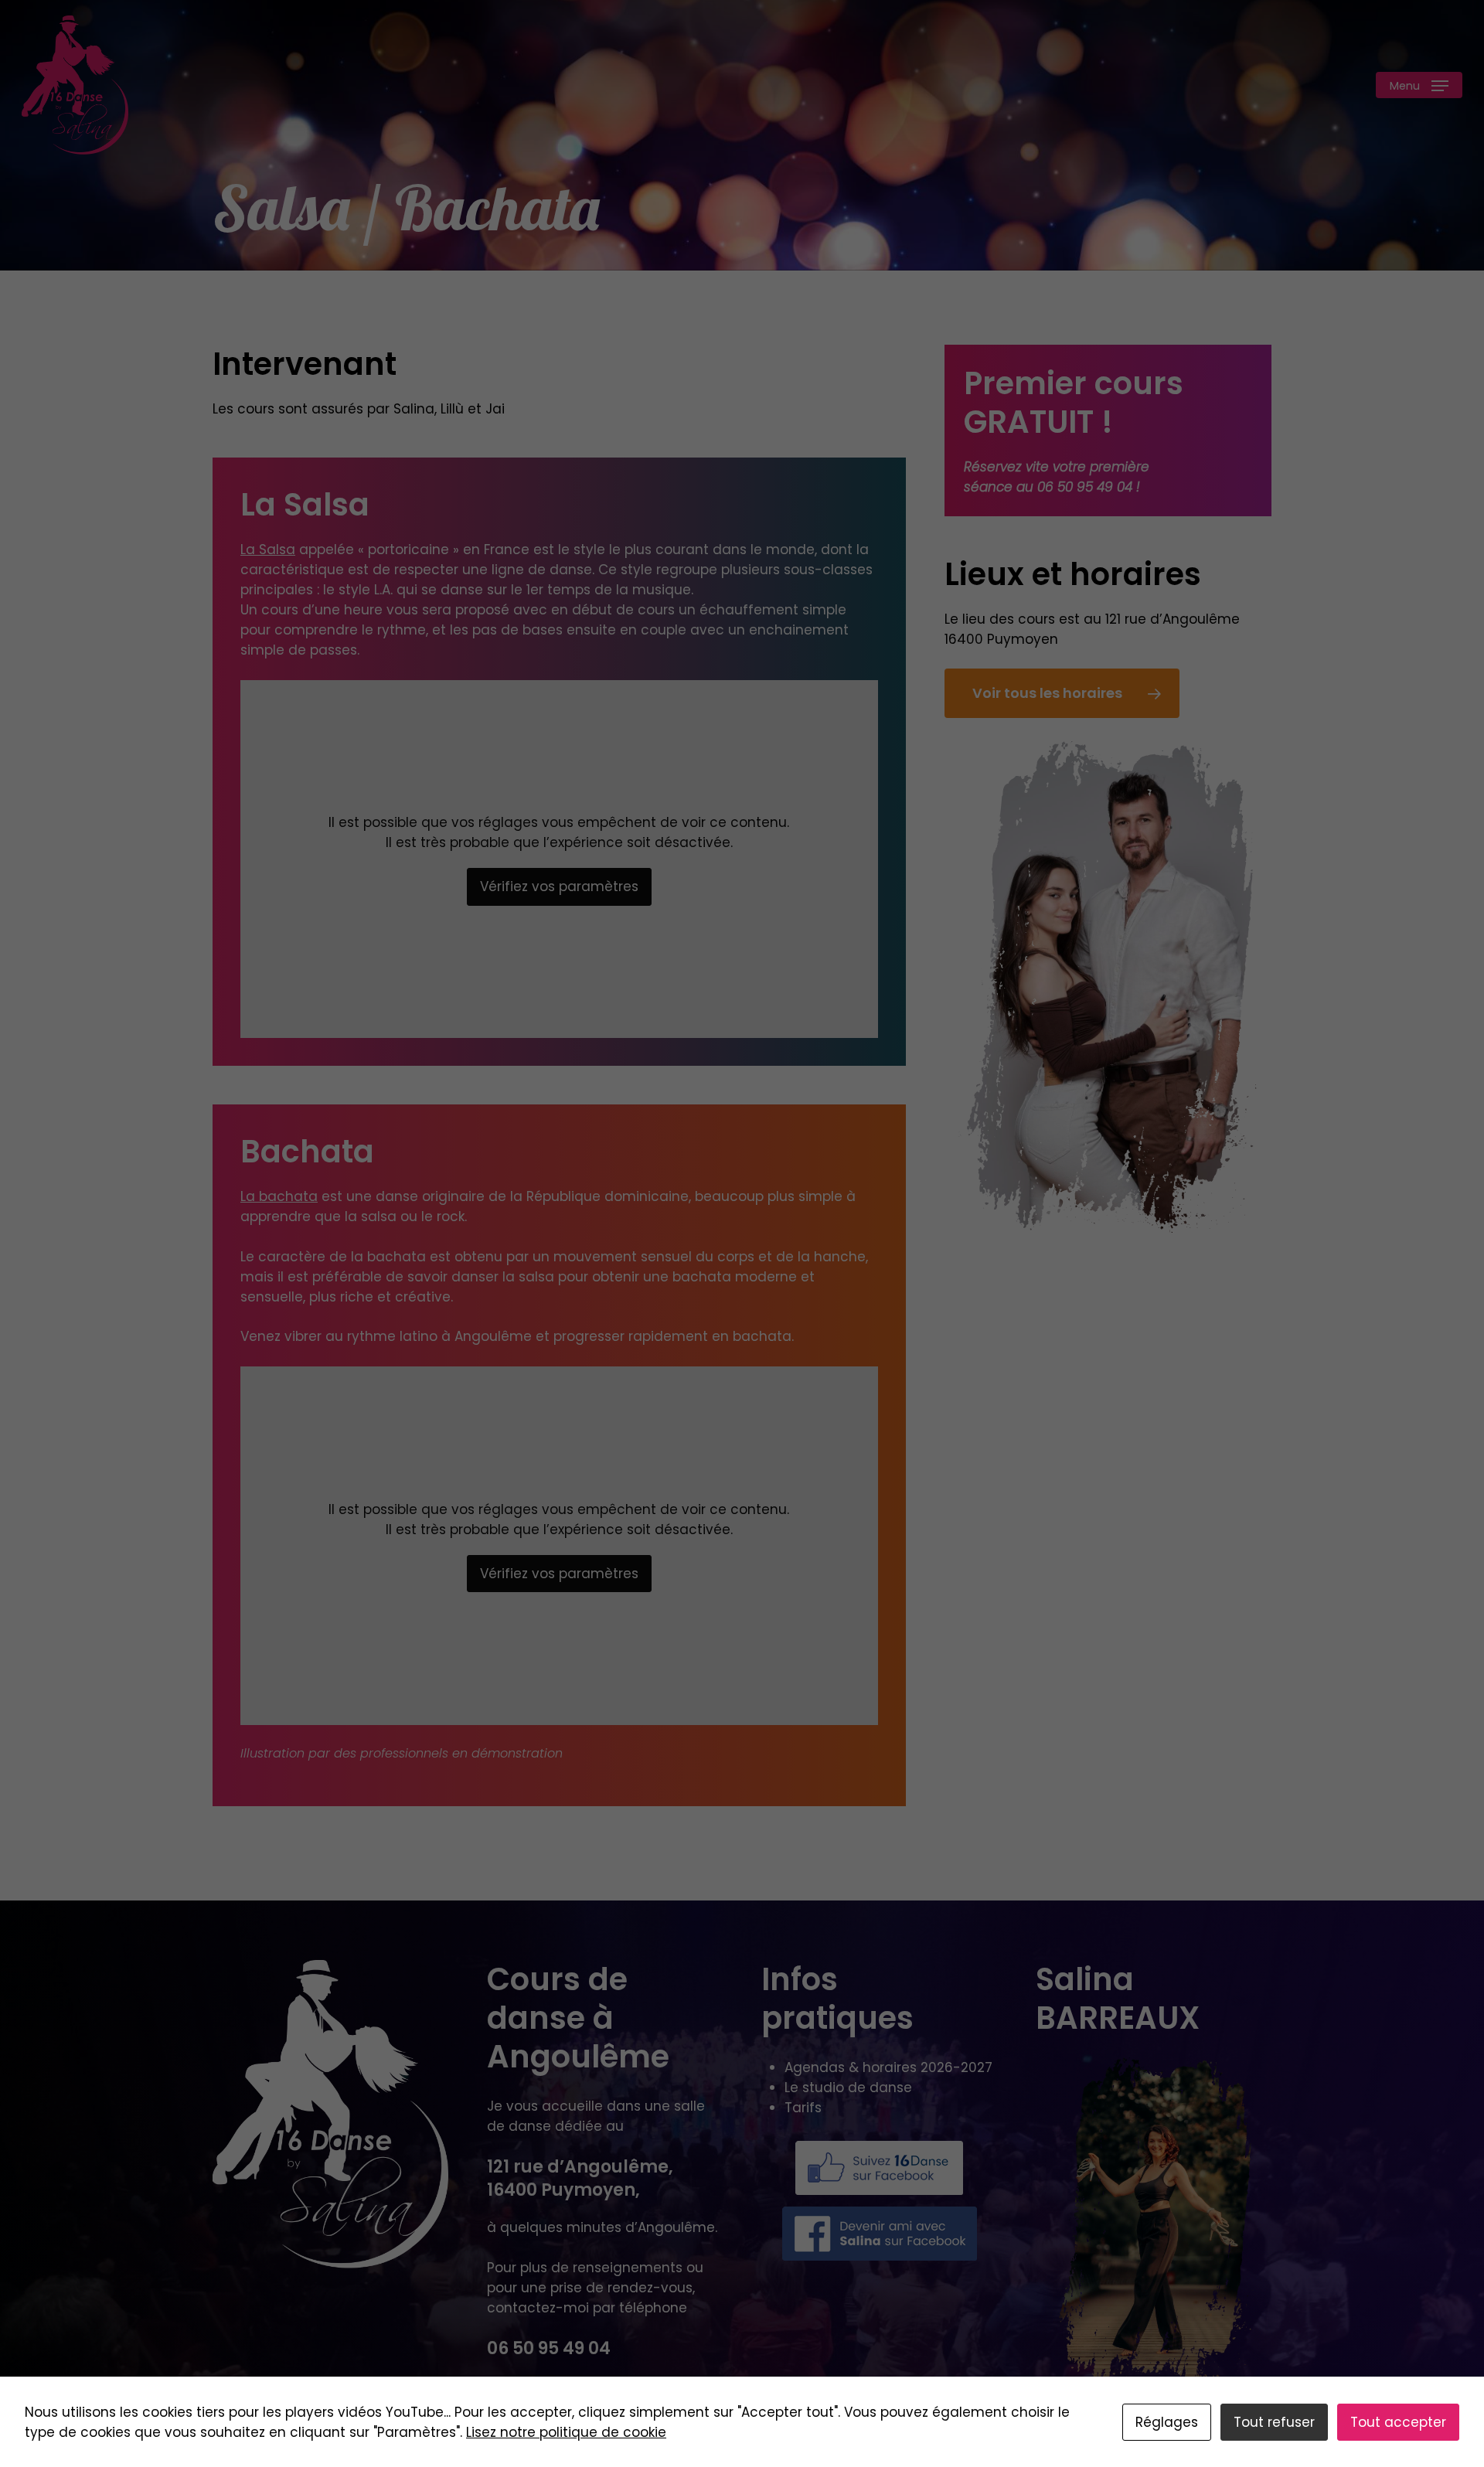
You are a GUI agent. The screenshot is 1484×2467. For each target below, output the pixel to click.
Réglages (1167, 2422)
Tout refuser (1274, 2422)
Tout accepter (1398, 2422)
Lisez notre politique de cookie (566, 2432)
